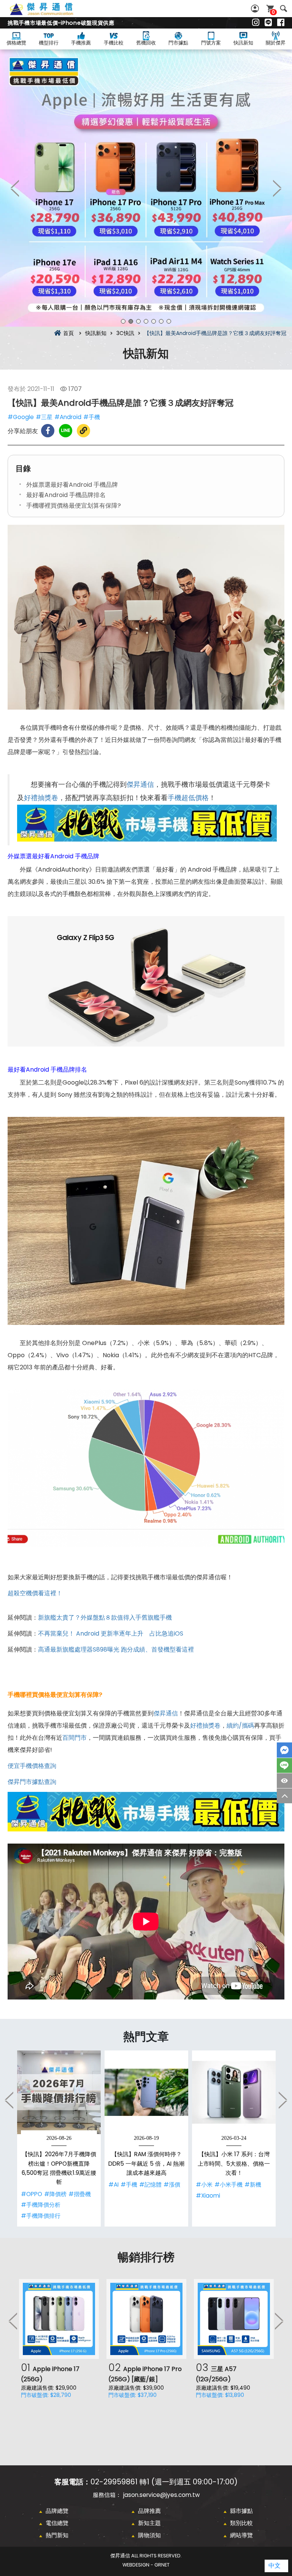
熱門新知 (57, 2535)
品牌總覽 (57, 2511)
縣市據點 (241, 2511)
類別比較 (241, 2523)
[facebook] (281, 23)
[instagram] (256, 23)
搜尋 (283, 9)
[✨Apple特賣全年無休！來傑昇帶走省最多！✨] (146, 188)
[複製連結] (83, 431)
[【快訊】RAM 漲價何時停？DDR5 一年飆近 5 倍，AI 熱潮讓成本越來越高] (146, 2092)
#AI (113, 2185)
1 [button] (123, 321)
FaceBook (284, 1750)
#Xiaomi (208, 2196)
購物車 (273, 12)
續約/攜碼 (240, 1726)
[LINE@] (268, 23)
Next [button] (277, 188)
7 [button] (169, 321)
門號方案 (211, 43)
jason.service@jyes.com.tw (161, 2495)
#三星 (44, 417)
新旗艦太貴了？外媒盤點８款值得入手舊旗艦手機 (105, 1618)
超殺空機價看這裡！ (35, 1593)
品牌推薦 (149, 2511)
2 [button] (131, 321)
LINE (284, 1765)
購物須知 (149, 2535)
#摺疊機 (80, 2194)
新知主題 (149, 2523)
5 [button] (154, 321)
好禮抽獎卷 (41, 798)
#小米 (204, 2185)
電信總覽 (57, 2523)
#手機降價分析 (41, 2205)
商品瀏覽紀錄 (284, 1781)
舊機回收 (146, 43)
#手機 (92, 417)
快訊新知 (243, 43)
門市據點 (178, 43)
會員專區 (256, 9)
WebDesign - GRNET (146, 2565)
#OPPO (32, 2194)
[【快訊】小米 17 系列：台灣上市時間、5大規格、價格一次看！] (234, 2092)
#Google (21, 417)
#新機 (253, 2185)
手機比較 (114, 43)
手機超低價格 (188, 798)
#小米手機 (229, 2185)
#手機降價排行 (41, 2216)
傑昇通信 (140, 785)
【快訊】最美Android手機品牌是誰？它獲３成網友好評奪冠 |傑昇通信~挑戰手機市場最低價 (50, 13)
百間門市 (75, 1738)
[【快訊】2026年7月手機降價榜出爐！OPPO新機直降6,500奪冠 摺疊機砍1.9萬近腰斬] (59, 2092)
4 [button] (146, 321)
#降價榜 (55, 2194)
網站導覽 (241, 2535)
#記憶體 (150, 2185)
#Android (68, 417)
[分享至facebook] (48, 431)
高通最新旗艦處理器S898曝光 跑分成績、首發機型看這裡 (116, 1649)
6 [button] (161, 321)
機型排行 (49, 43)
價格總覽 (16, 43)
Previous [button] (15, 188)
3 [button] (138, 321)
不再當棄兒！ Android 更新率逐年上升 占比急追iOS (111, 1633)
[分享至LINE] (66, 431)
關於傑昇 (276, 43)
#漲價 (172, 2185)
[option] (146, 188)
